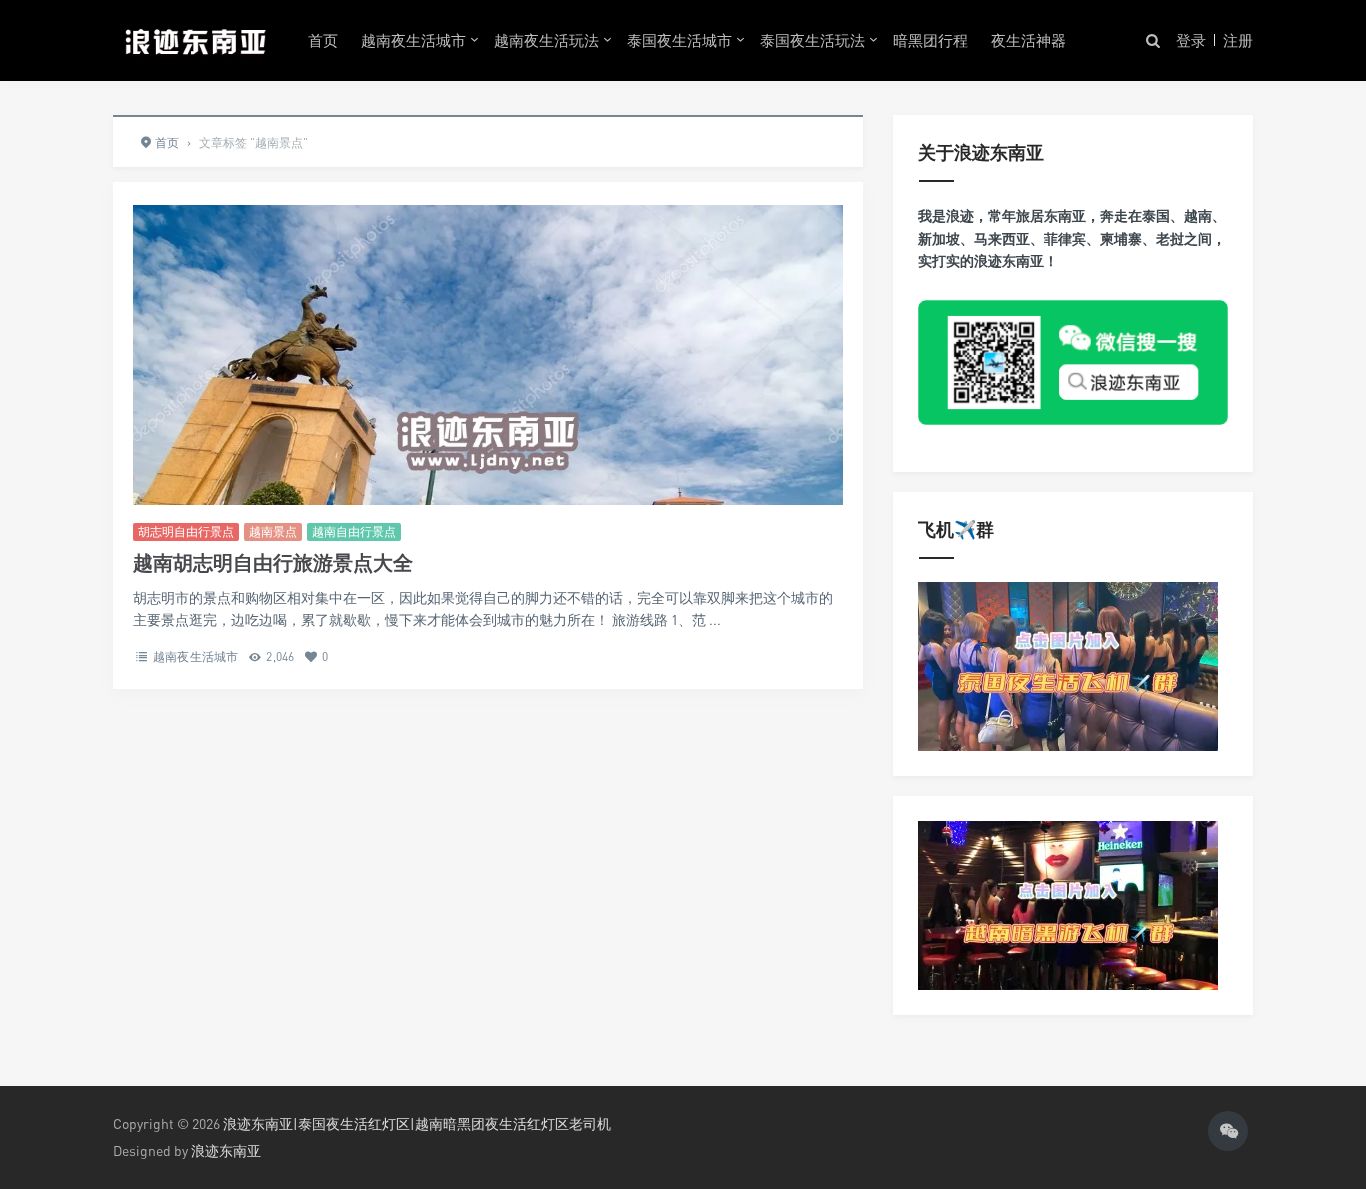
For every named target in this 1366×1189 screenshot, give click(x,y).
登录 (1191, 40)
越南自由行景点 (354, 531)
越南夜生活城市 (413, 40)
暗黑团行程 (930, 40)
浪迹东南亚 (226, 1150)
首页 (323, 40)
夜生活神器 (1028, 40)
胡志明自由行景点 (186, 531)
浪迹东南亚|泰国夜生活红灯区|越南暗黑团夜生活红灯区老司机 (417, 1123)
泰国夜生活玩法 (812, 40)
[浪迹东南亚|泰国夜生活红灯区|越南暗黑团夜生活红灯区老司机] (195, 40)
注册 (1238, 40)
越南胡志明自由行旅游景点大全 (273, 562)
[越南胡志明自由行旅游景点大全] (488, 440)
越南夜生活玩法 (546, 40)
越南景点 (273, 531)
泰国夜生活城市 (679, 40)
